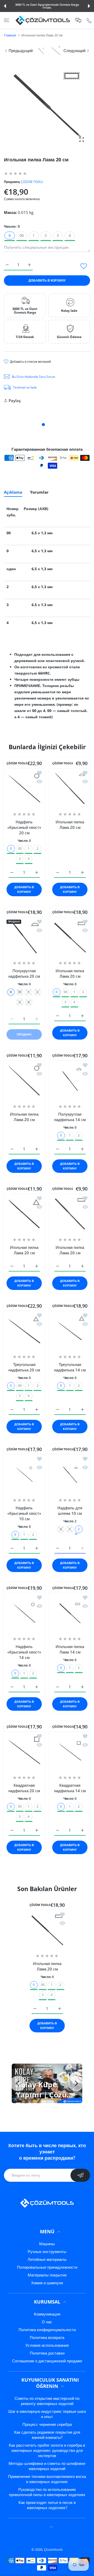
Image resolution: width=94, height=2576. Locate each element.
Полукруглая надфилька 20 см (24, 973)
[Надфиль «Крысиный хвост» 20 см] (24, 788)
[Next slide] (76, 2083)
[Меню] (7, 20)
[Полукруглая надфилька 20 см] (24, 937)
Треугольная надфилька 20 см (24, 1367)
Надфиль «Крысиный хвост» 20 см (24, 827)
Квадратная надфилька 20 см (24, 1788)
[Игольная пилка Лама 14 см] (70, 1613)
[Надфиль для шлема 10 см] (70, 1474)
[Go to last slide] (18, 2083)
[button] (5, 6)
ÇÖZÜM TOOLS (32, 182)
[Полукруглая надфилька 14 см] (70, 1081)
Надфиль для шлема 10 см (70, 1510)
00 (22, 235)
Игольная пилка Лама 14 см (70, 1649)
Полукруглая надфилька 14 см (70, 1117)
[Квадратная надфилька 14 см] (70, 1752)
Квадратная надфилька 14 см (70, 1788)
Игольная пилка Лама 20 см (70, 825)
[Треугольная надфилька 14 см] (70, 1331)
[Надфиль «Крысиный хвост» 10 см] (24, 1474)
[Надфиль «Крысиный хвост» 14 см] (24, 1613)
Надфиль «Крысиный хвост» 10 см (24, 1513)
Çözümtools (53, 2549)
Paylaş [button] (15, 400)
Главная (10, 35)
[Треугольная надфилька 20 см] (24, 1331)
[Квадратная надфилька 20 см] (24, 1752)
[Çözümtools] (43, 20)
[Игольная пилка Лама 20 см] (70, 788)
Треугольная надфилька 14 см (70, 1367)
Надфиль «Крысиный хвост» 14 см (24, 1652)
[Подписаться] (80, 2175)
